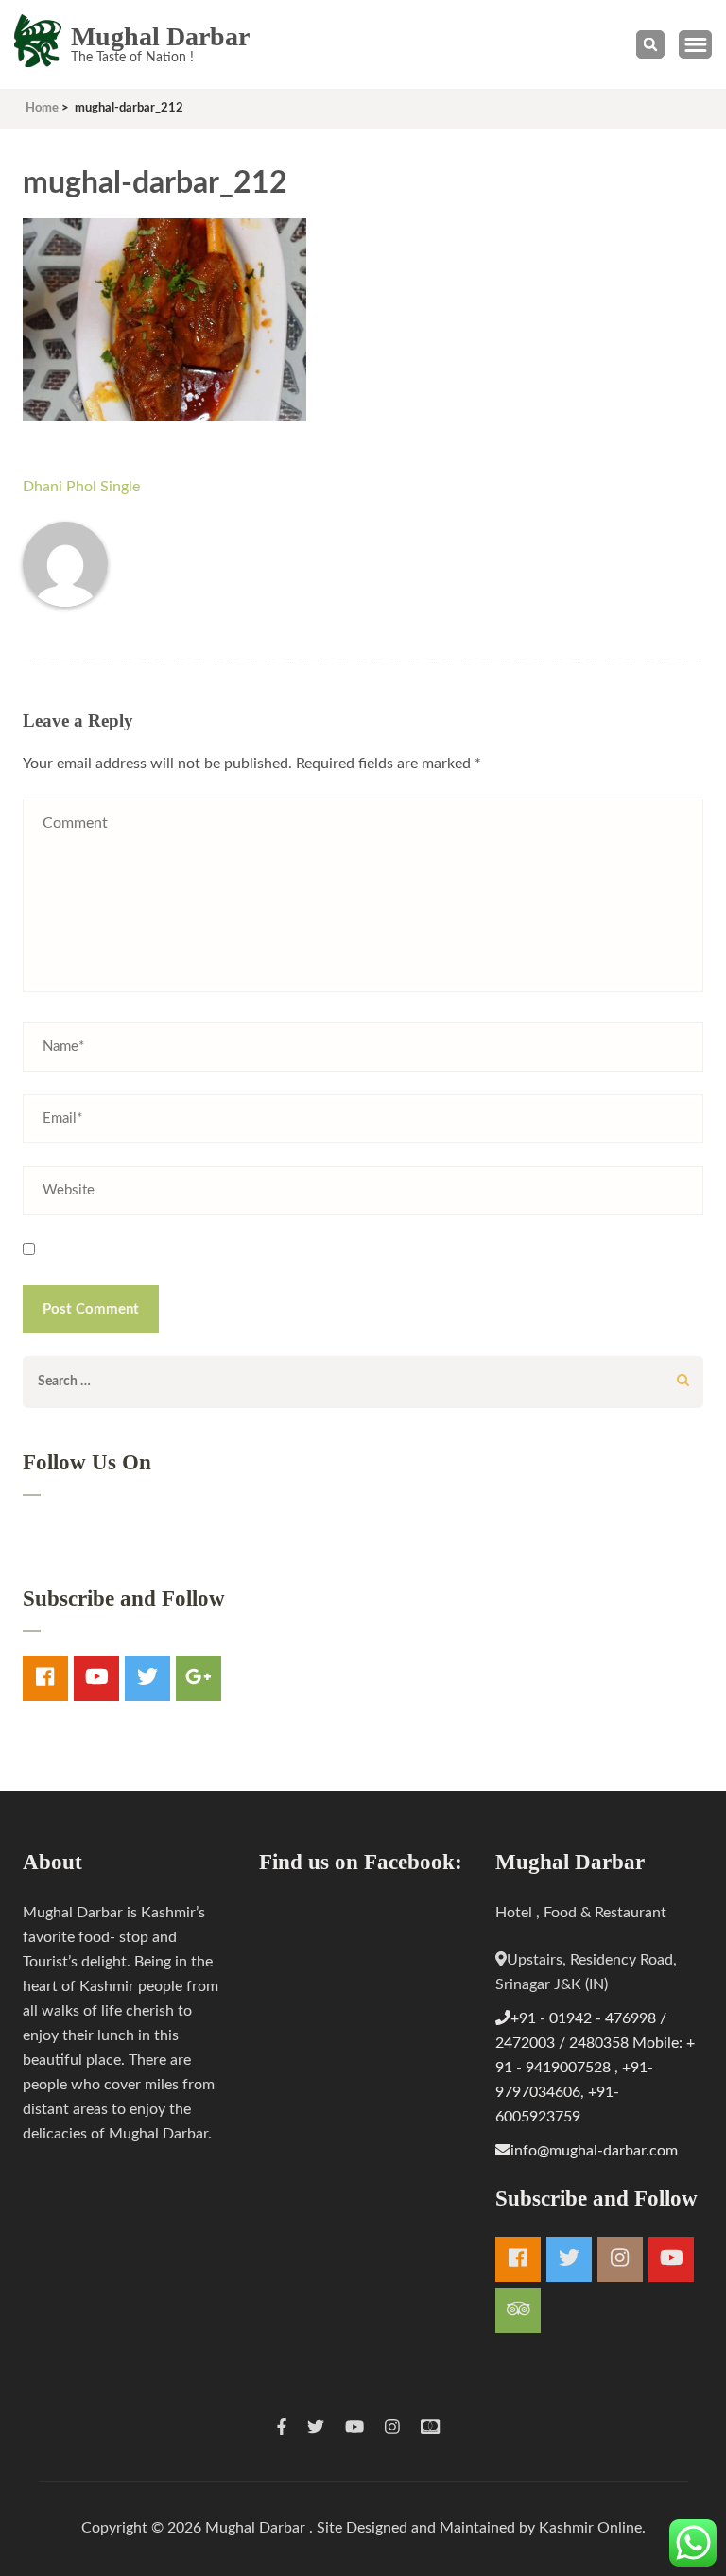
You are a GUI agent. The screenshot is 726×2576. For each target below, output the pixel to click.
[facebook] (45, 1678)
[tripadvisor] (518, 2310)
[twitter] (147, 1678)
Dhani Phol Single (81, 487)
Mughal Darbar (160, 36)
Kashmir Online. (592, 2528)
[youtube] (96, 1678)
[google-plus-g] (199, 1678)
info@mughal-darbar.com (594, 2151)
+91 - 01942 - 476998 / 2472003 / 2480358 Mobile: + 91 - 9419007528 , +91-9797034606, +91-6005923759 (595, 2068)
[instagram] (620, 2259)
